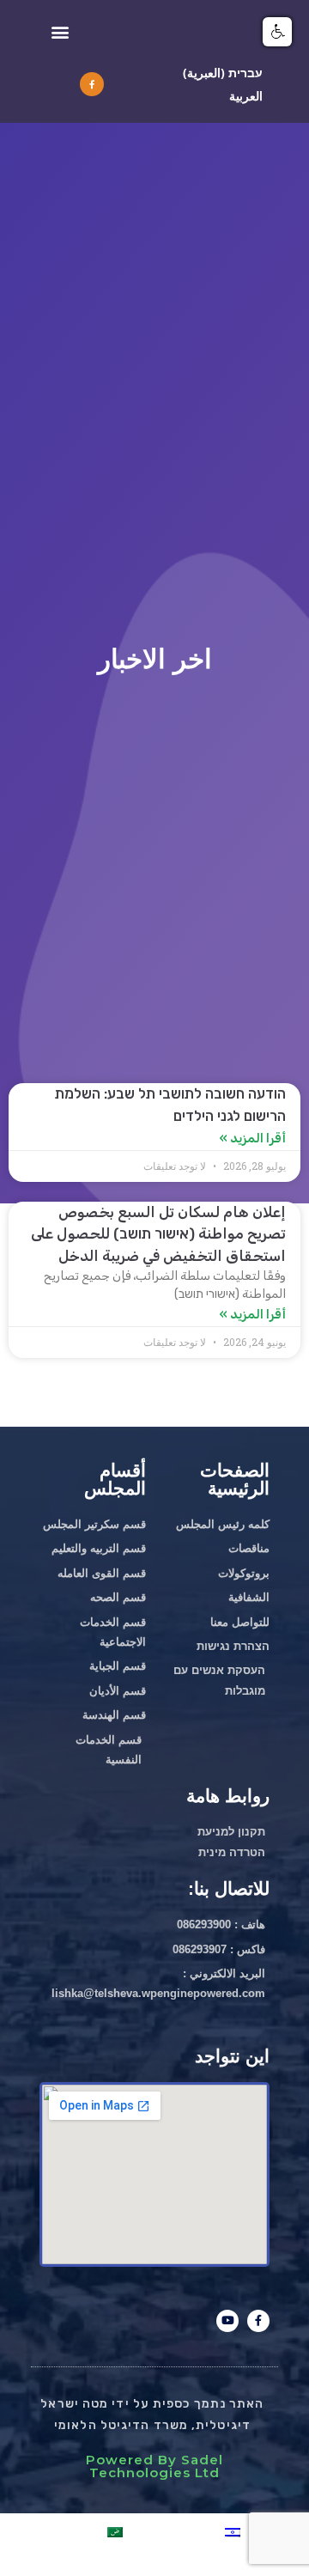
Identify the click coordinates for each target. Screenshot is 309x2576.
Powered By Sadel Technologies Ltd (154, 2466)
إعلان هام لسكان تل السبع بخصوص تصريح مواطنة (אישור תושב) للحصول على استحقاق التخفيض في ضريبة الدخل (158, 1234)
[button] (60, 31)
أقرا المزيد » (253, 1138)
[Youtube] (227, 2321)
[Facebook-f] (92, 84)
